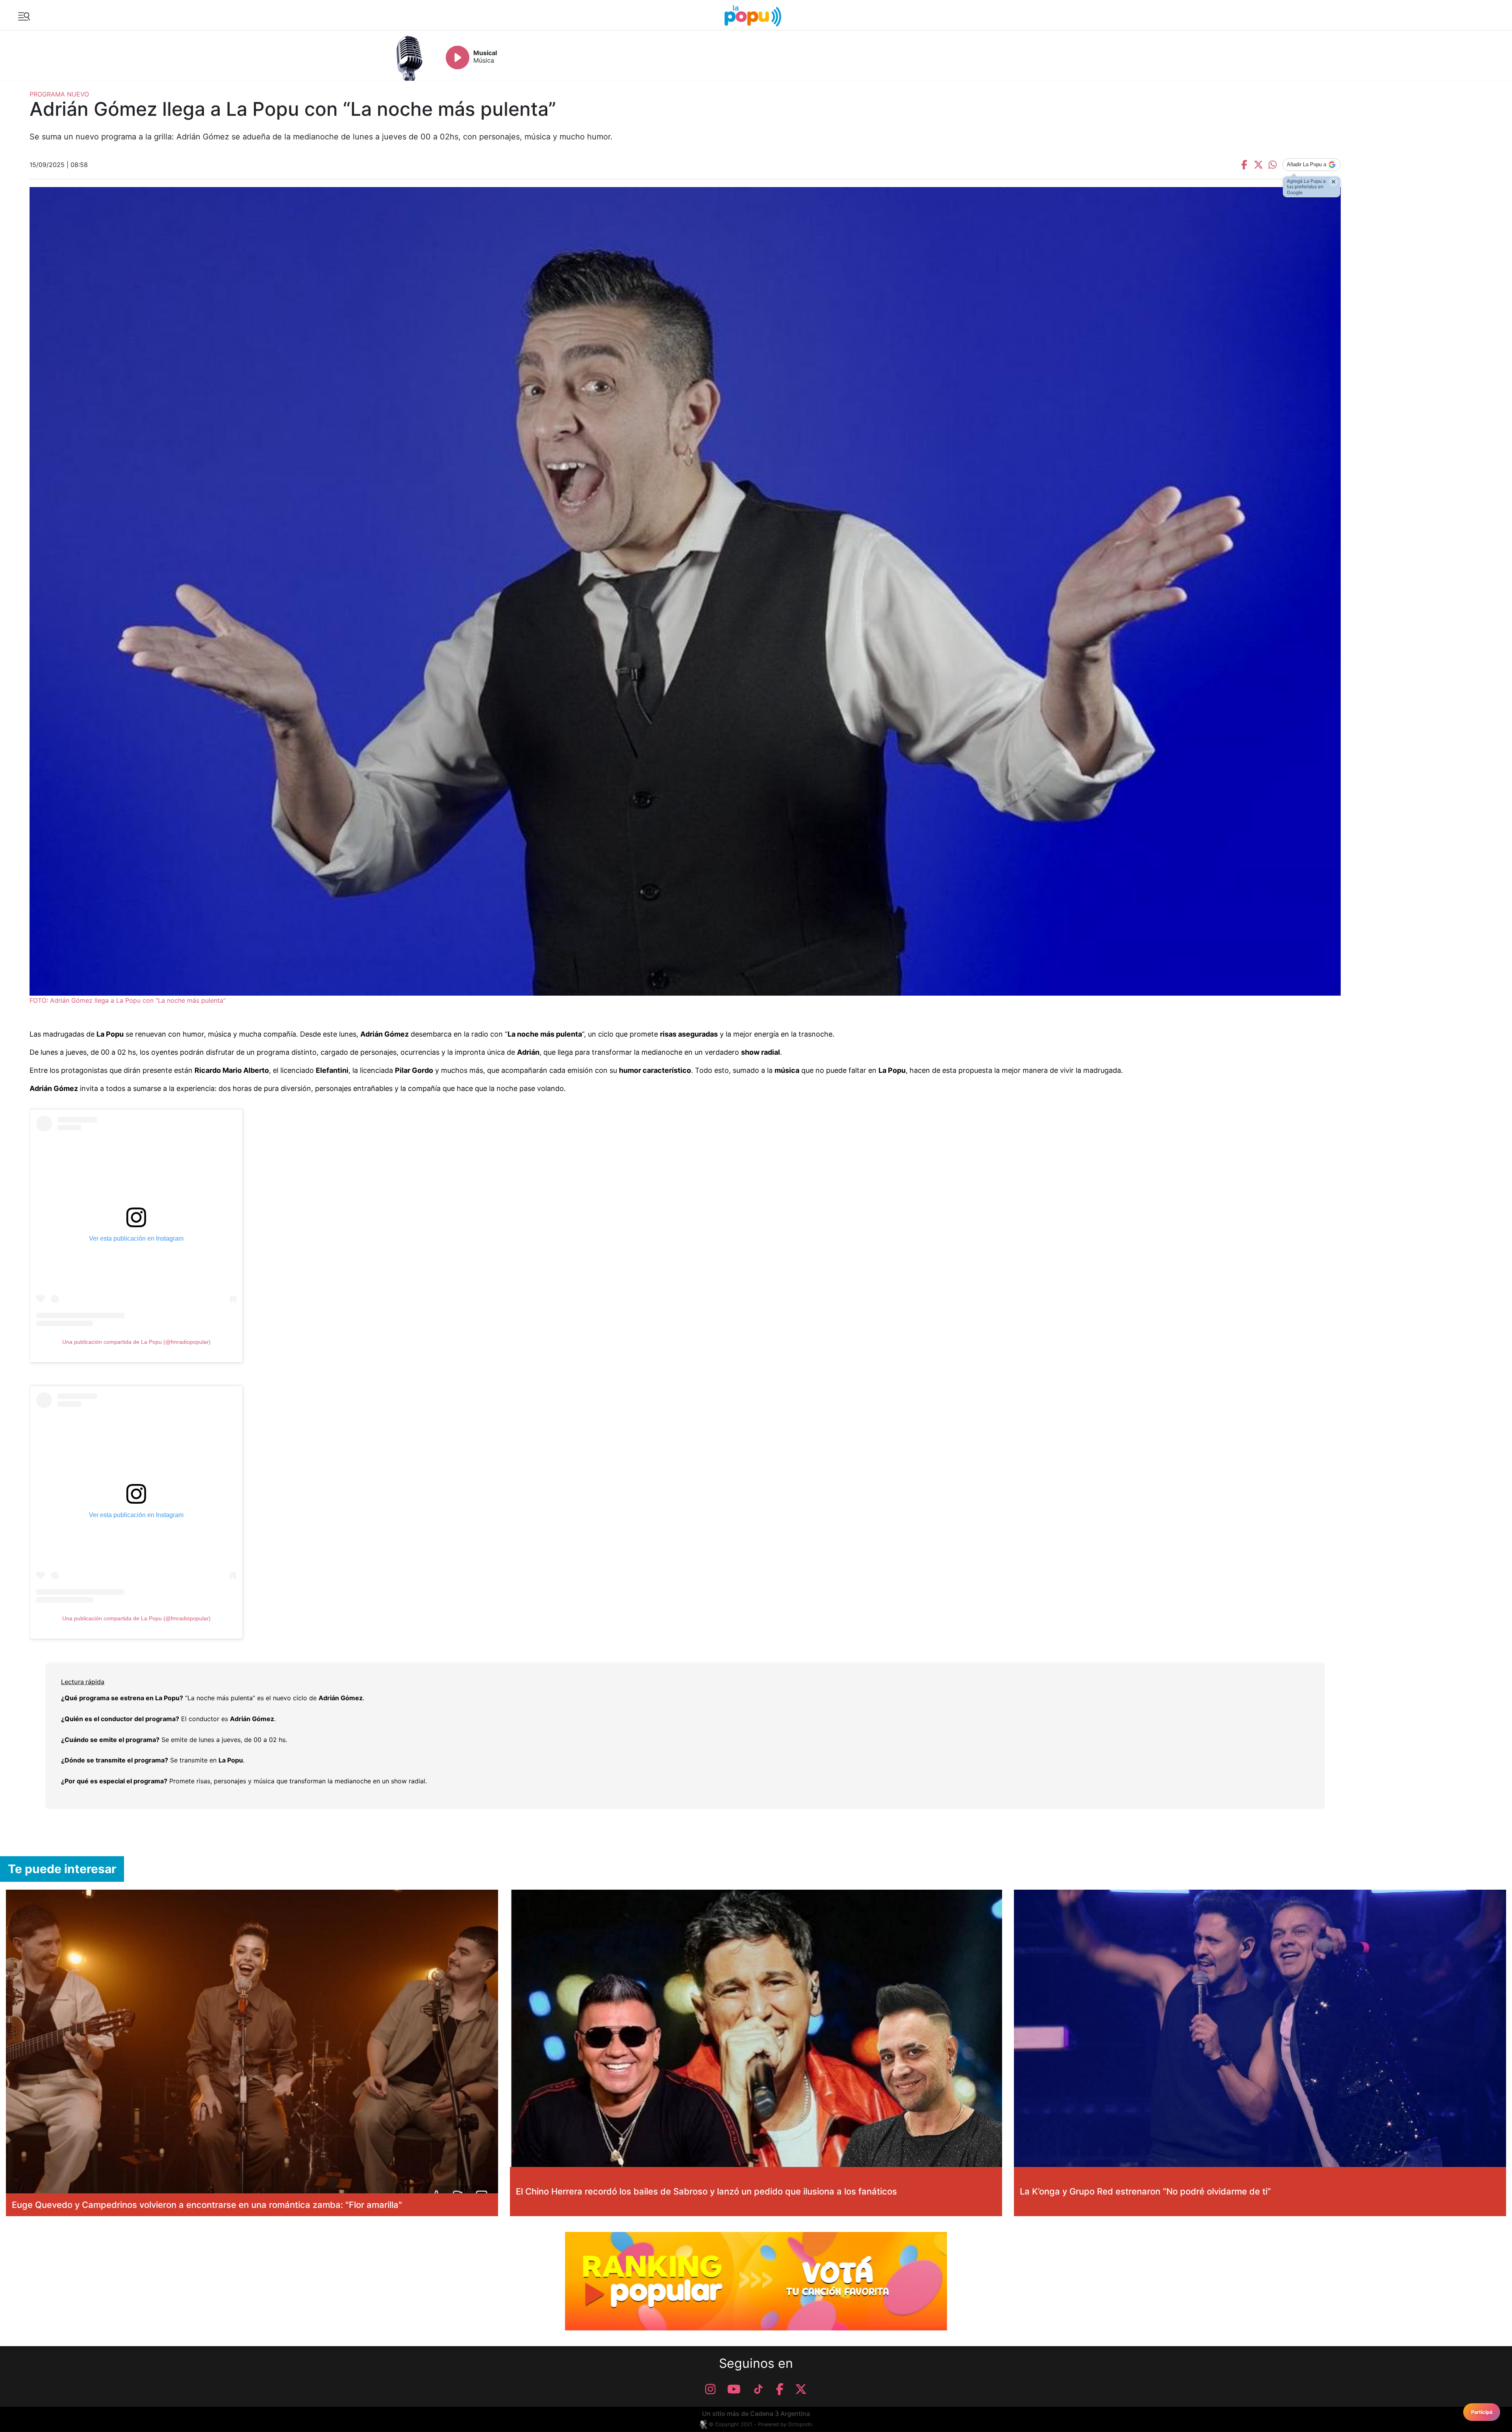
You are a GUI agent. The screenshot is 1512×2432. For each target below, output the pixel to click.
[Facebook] (780, 2389)
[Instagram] (710, 2389)
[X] (801, 2389)
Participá (1482, 2412)
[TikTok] (758, 2389)
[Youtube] (734, 2389)
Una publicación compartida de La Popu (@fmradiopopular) (136, 1342)
